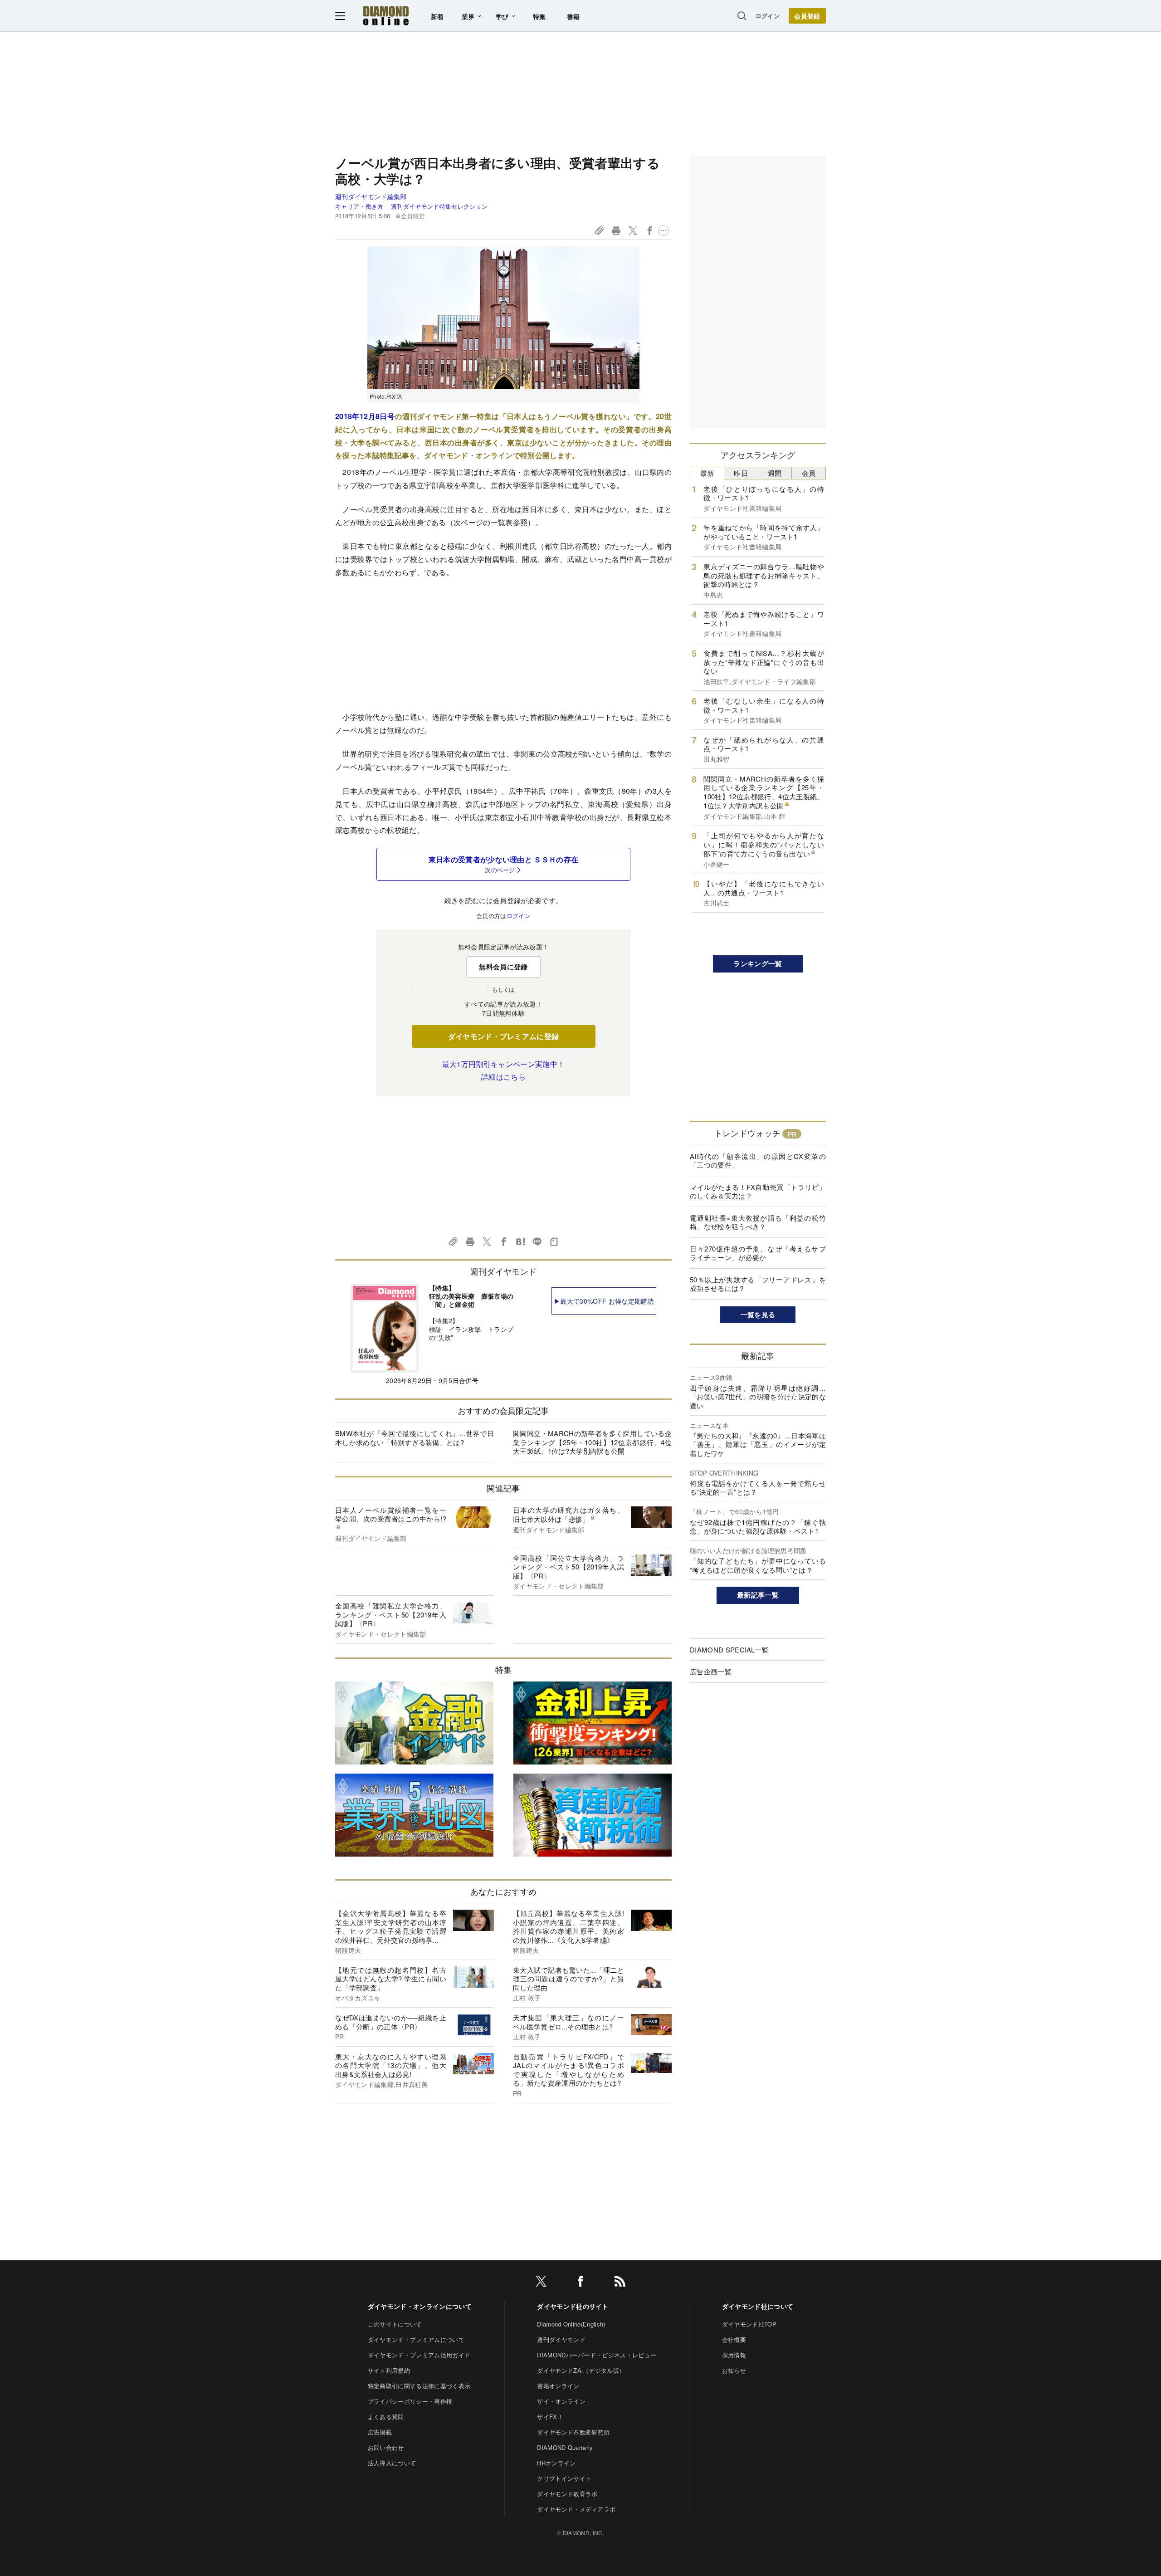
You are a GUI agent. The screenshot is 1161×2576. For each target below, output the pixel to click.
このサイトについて (395, 2324)
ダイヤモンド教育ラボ (567, 2494)
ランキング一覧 (758, 963)
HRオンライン (556, 2463)
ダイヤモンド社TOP (749, 2324)
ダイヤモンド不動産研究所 (573, 2432)
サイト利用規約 (389, 2370)
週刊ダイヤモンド (561, 2339)
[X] (541, 2283)
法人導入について (392, 2463)
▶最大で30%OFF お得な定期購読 (604, 1301)
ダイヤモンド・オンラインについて (420, 2306)
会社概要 (734, 2339)
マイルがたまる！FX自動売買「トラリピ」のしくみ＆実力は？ (758, 1191)
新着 (437, 16)
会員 (809, 473)
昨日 (741, 473)
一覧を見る (758, 1315)
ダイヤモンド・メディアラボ (576, 2509)
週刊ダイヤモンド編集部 (371, 196)
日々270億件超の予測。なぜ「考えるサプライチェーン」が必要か (758, 1253)
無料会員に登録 (503, 967)
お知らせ (734, 2370)
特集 (539, 16)
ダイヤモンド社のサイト (573, 2306)
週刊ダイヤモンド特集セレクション (439, 206)
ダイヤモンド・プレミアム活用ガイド (419, 2355)
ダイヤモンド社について (758, 2306)
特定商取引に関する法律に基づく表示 (419, 2386)
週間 (775, 473)
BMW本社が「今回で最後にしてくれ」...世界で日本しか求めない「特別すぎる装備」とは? (415, 1438)
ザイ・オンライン (561, 2401)
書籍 (573, 16)
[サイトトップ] (386, 16)
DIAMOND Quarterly (565, 2447)
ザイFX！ (550, 2417)
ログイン (768, 16)
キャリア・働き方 (359, 206)
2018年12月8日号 (365, 416)
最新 (707, 473)
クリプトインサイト (564, 2478)
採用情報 (734, 2355)
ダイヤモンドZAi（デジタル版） (581, 2370)
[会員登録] (807, 16)
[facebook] (580, 2283)
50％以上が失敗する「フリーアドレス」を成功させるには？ (758, 1284)
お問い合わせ (386, 2447)
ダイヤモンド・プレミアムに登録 (504, 1036)
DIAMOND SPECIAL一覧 (729, 1650)
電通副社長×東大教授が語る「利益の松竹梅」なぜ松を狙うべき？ (758, 1222)
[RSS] (620, 2283)
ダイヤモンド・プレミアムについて (416, 2339)
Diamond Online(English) (571, 2324)
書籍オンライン (558, 2386)
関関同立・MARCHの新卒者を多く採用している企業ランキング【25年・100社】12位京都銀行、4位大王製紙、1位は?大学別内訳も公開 (592, 1442)
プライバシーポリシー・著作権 (410, 2401)
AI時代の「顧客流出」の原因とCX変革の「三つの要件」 (758, 1161)
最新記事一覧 (758, 1595)
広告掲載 (380, 2432)
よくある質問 (386, 2417)
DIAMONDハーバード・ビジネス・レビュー (597, 2355)
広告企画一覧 (711, 1671)
